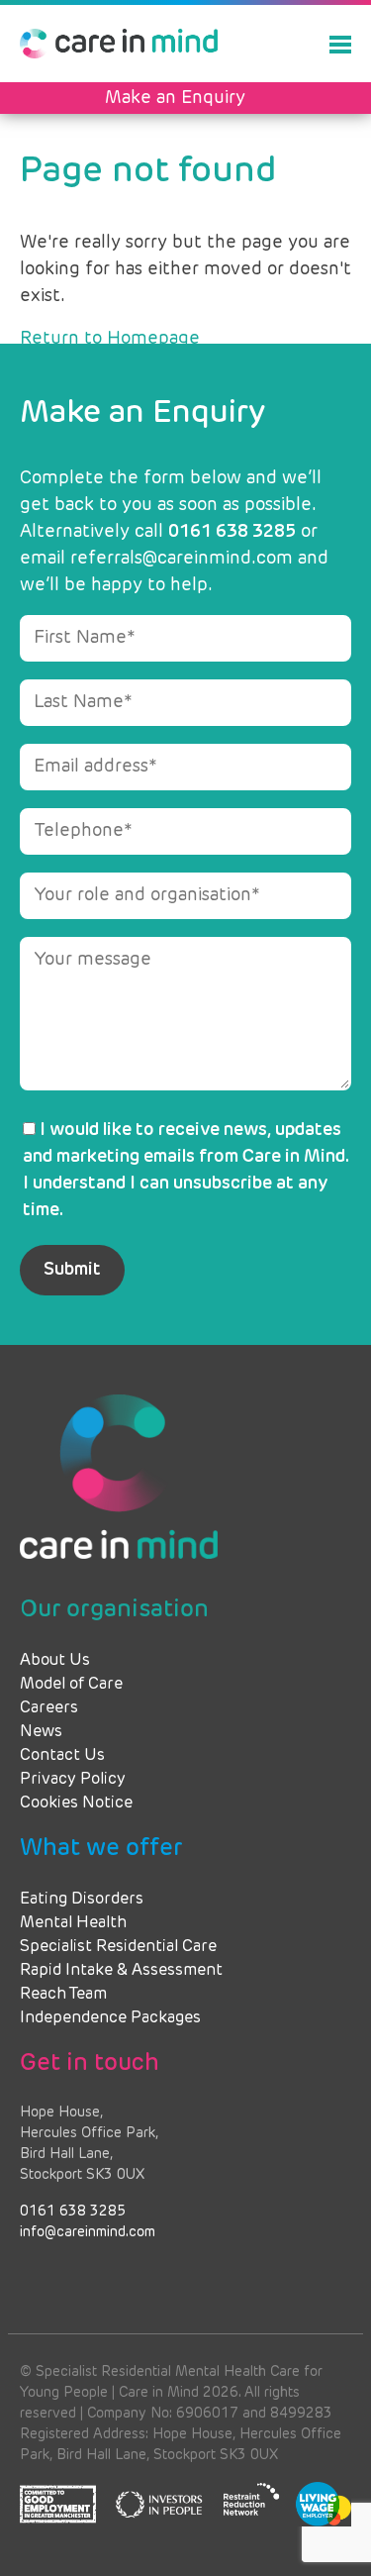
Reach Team (63, 1995)
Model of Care (71, 1685)
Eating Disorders (82, 1900)
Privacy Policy (73, 1780)
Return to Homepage (110, 339)
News (41, 1732)
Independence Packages (110, 2018)
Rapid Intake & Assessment (121, 1971)
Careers (49, 1708)
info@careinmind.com (88, 2232)
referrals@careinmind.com (182, 559)
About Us (55, 1661)
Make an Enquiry (175, 98)
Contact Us (62, 1756)
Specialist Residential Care (118, 1947)
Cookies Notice (76, 1803)
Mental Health (73, 1923)
